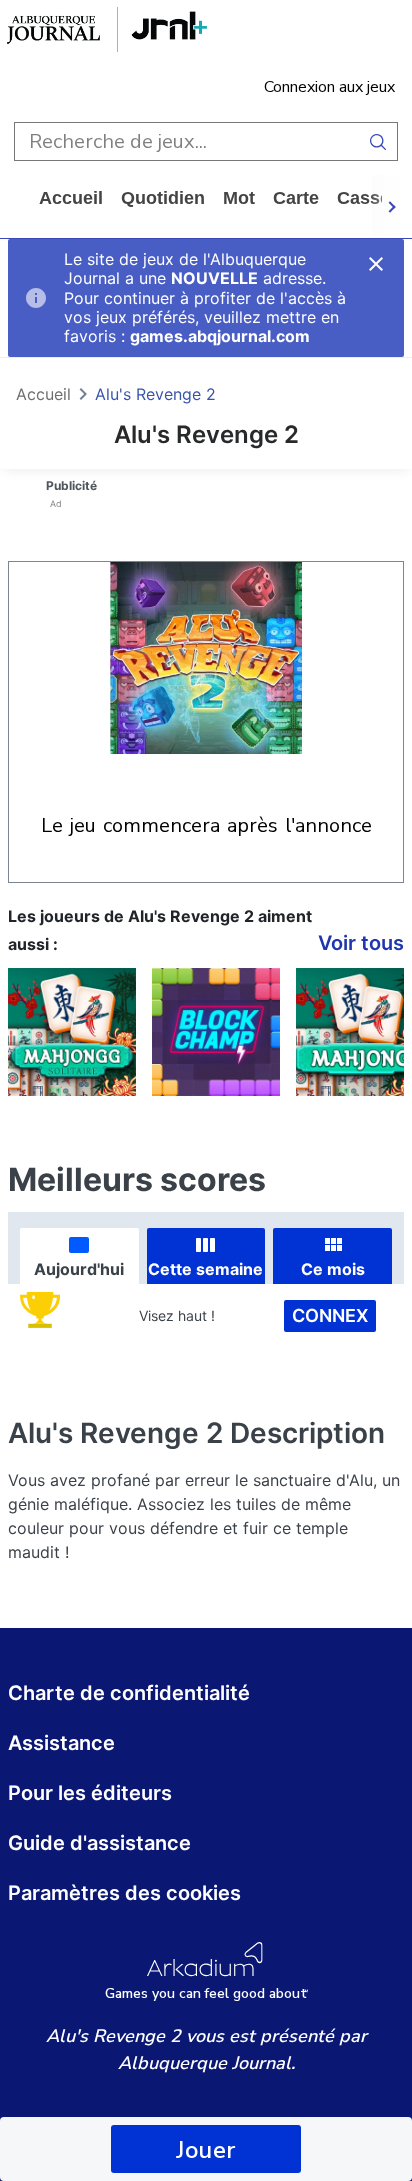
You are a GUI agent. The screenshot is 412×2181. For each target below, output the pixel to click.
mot (239, 198)
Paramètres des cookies (124, 1893)
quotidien (163, 198)
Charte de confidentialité (129, 1693)
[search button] (378, 141)
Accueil (71, 198)
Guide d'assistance (99, 1843)
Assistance (61, 1743)
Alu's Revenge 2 (155, 394)
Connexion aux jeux (329, 87)
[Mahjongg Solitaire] (72, 1032)
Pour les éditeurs (90, 1793)
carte (296, 198)
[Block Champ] (216, 1032)
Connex (330, 1315)
